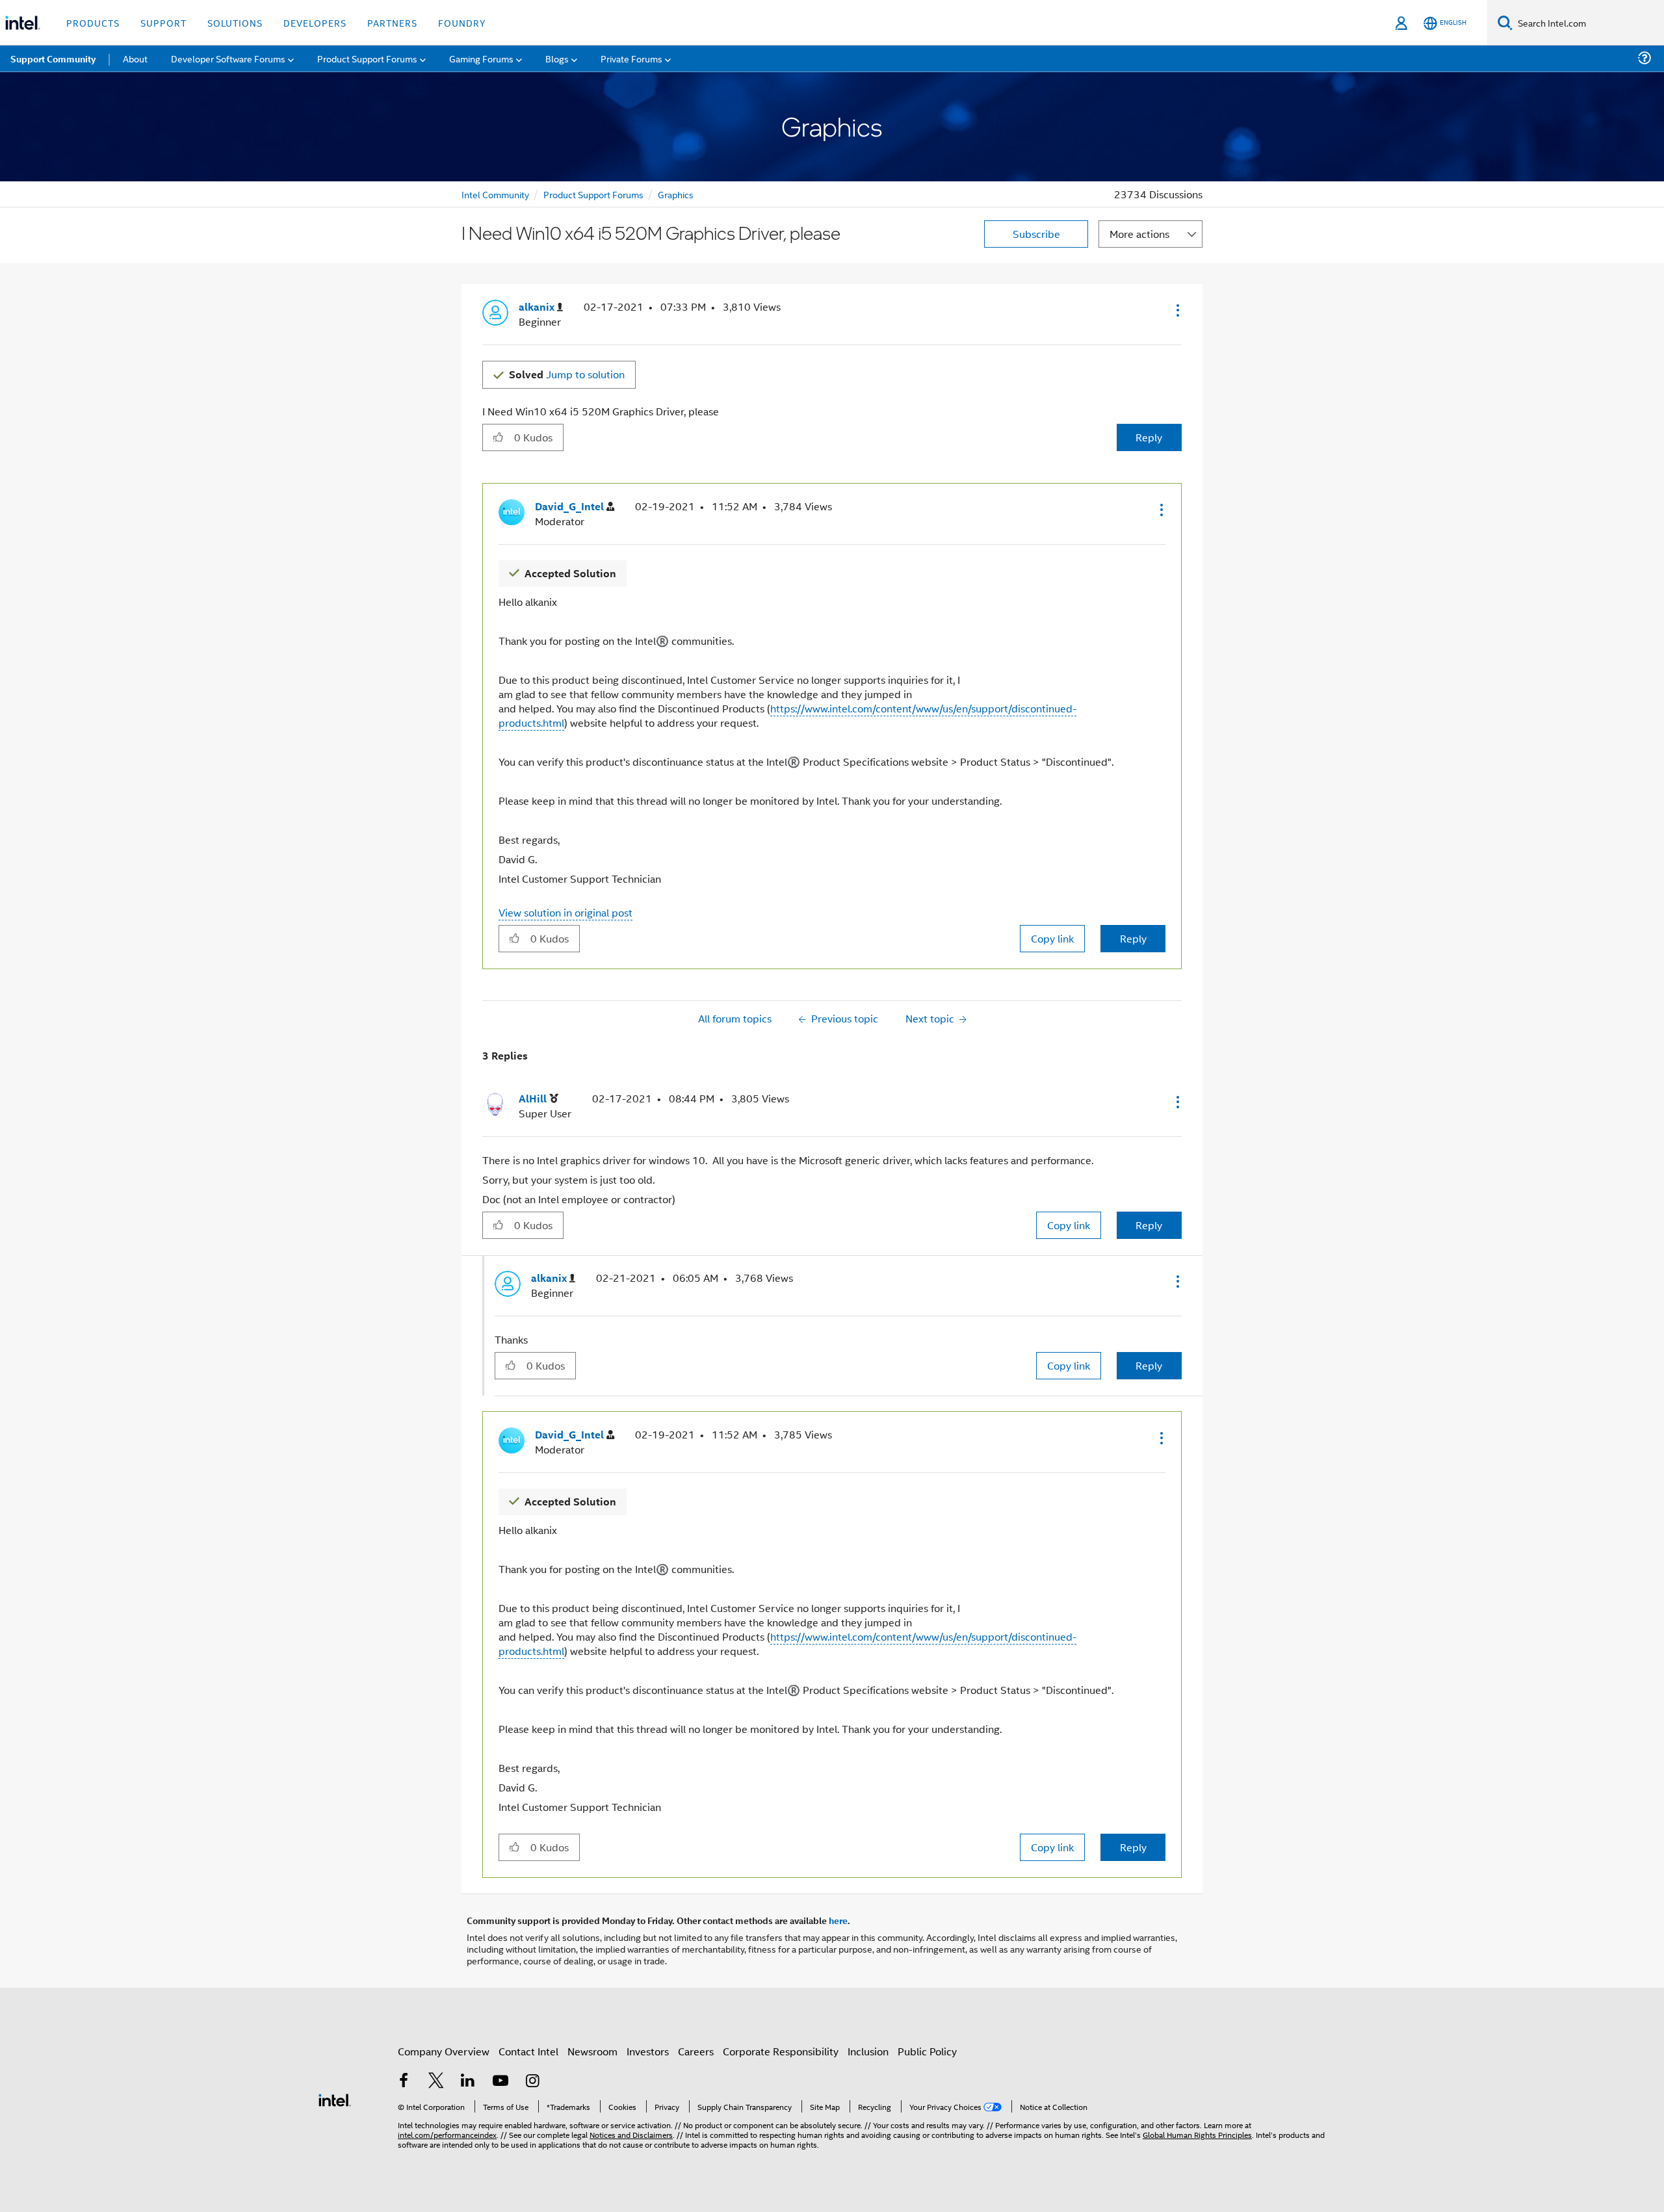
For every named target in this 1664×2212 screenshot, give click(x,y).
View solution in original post (565, 912)
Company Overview (444, 2051)
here (838, 1920)
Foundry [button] (462, 22)
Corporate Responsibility (781, 2051)
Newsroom (592, 2051)
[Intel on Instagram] (532, 2082)
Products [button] (93, 22)
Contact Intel (528, 2051)
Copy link (1052, 938)
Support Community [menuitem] (53, 59)
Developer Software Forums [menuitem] (228, 58)
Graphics (676, 194)
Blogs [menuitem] (557, 58)
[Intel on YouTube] (500, 2082)
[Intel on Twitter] (436, 2082)
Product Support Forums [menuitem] (367, 58)
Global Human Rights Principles (1197, 2134)
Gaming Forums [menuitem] (481, 58)
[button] (1176, 310)
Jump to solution (567, 374)
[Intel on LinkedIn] (468, 2082)
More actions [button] (1139, 234)
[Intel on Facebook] (404, 2082)
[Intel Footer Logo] (335, 2099)
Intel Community (495, 194)
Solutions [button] (235, 22)
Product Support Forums (593, 194)
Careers (696, 2051)
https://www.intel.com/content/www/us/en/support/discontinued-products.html (787, 715)
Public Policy (927, 2051)
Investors (648, 2051)
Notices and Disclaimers (631, 2134)
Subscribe (1036, 234)
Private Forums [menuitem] (631, 58)
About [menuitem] (135, 58)
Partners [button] (392, 22)
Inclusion (868, 2051)
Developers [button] (315, 22)
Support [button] (163, 22)
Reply (1149, 437)
